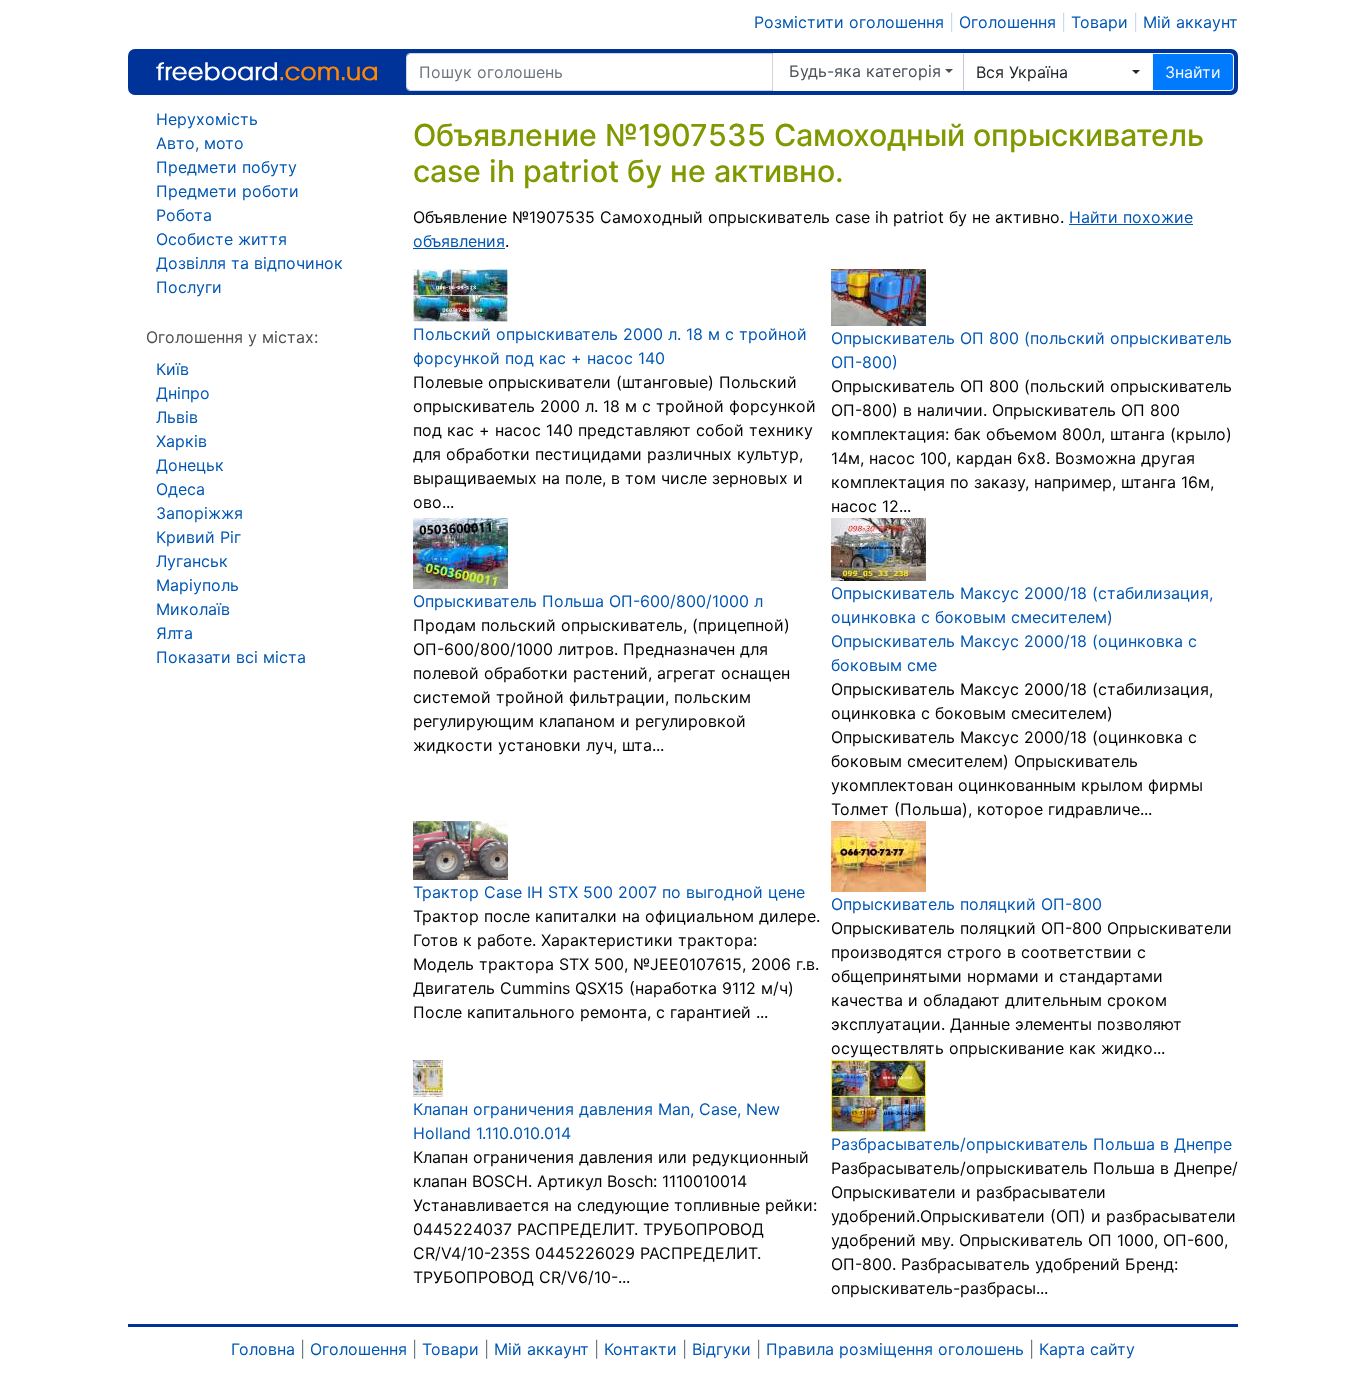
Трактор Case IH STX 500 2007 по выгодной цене (609, 892)
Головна (263, 1349)
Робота (184, 215)
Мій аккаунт (1190, 22)
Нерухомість (207, 119)
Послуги (189, 287)
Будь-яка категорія (865, 71)
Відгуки (721, 1349)
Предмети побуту (226, 167)
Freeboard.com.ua (266, 71)
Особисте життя (221, 239)
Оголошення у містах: (232, 337)
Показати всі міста (231, 657)
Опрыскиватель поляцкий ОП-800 (966, 904)
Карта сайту (1087, 1349)
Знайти (1193, 72)
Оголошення (1007, 22)
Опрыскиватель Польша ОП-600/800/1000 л (588, 601)
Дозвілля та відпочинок (249, 263)
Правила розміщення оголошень (895, 1349)
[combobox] (1058, 72)
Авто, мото (200, 143)
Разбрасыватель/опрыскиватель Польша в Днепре (1031, 1144)
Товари (1099, 22)
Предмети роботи (227, 191)
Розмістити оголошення (849, 22)
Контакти (640, 1349)
